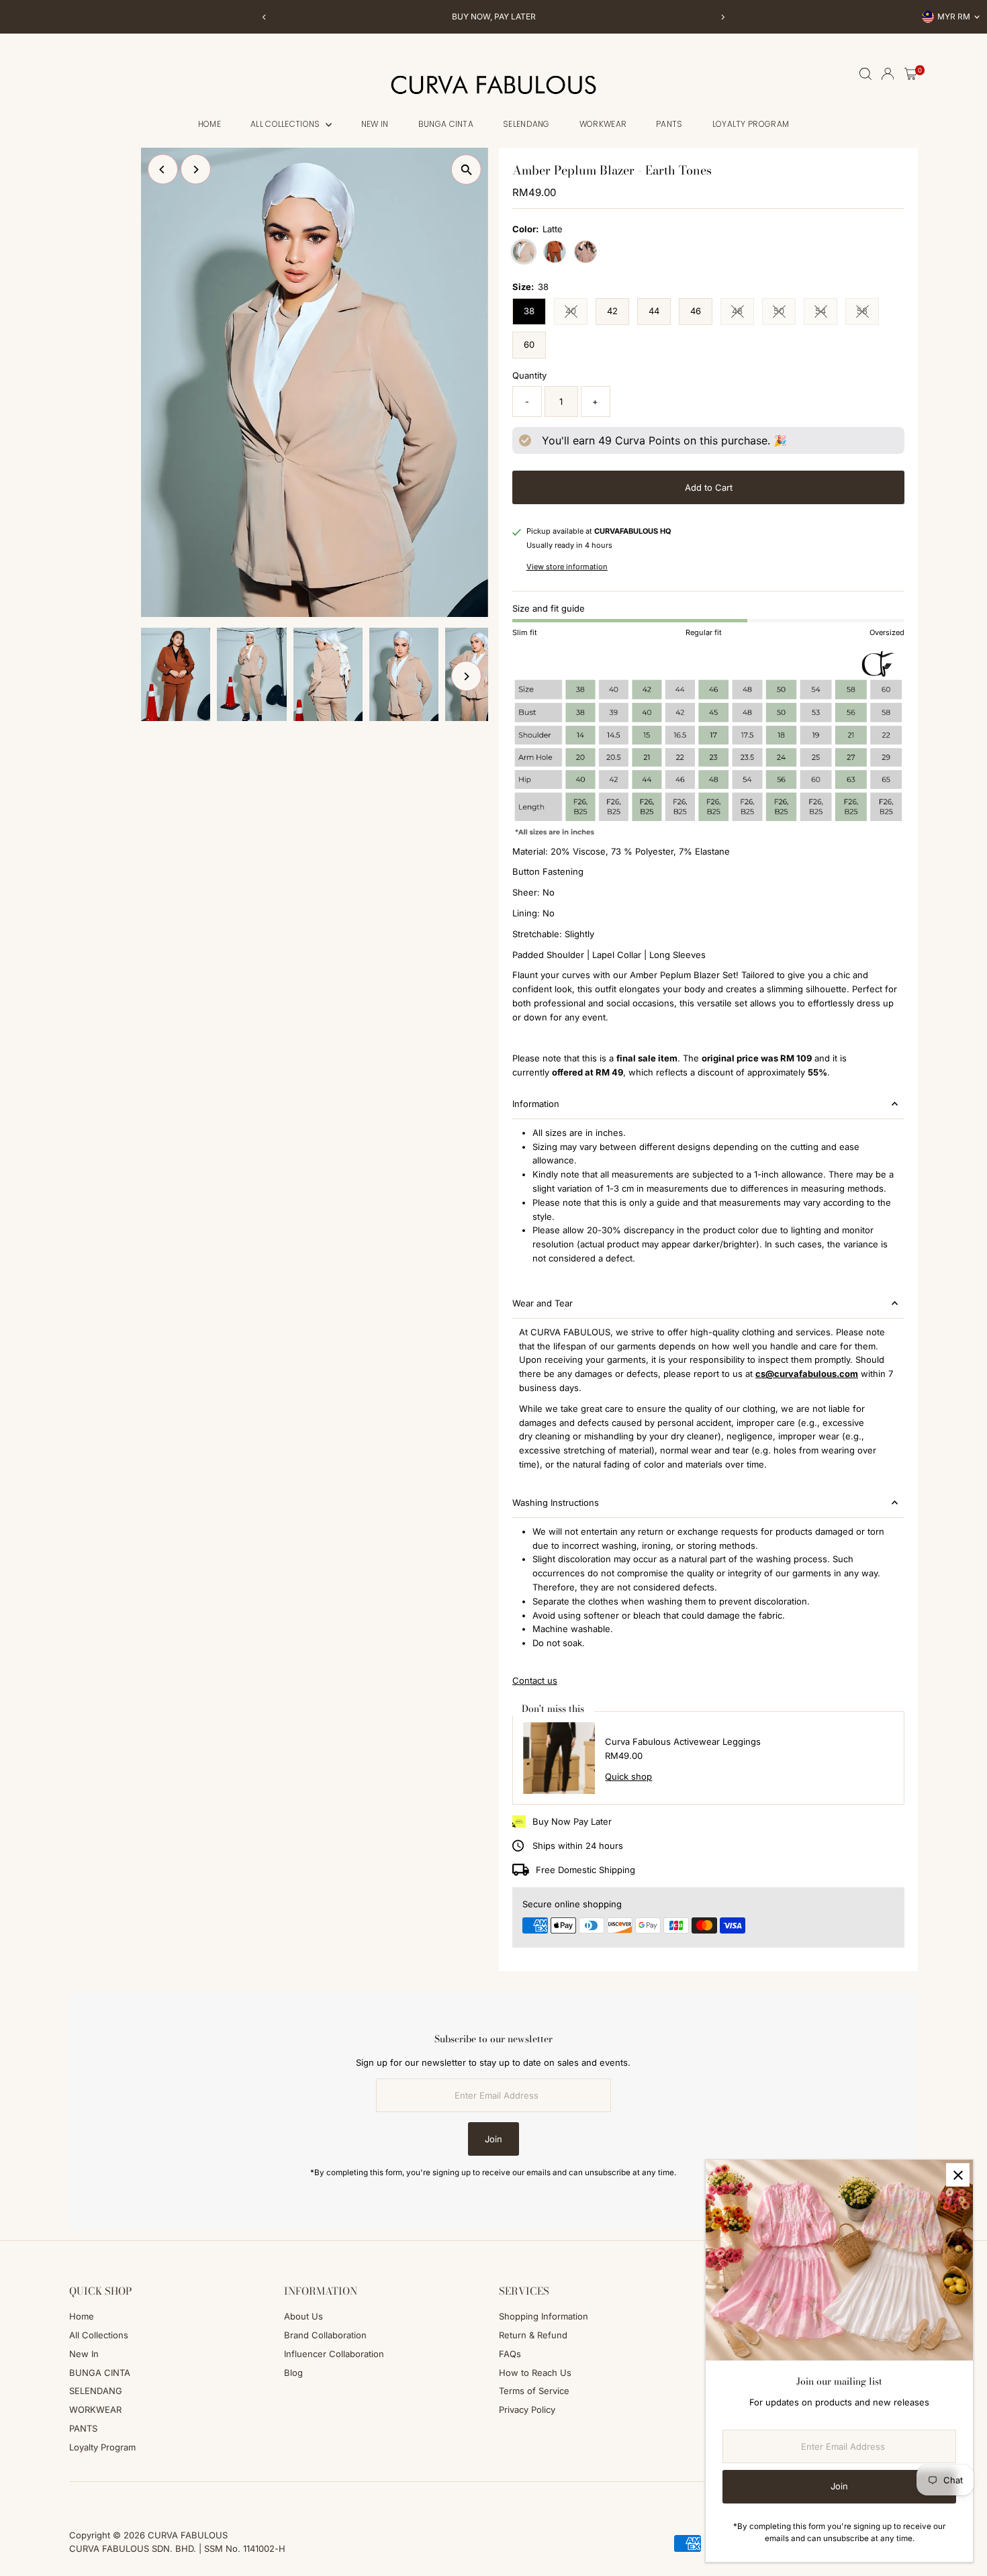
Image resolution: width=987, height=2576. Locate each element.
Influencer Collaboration (334, 2354)
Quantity (529, 375)
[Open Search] (865, 74)
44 (654, 311)
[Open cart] (911, 74)
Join (493, 2139)
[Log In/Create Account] (888, 74)
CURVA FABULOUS (188, 2535)
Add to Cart (709, 487)
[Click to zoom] (466, 170)
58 (868, 313)
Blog (293, 2373)
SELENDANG (526, 124)
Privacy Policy (527, 2410)
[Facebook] (75, 2498)
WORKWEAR (603, 124)
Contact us (535, 1681)
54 (826, 313)
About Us (303, 2316)
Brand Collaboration (325, 2335)
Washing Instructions (556, 1502)
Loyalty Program (751, 124)
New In (375, 124)
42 (612, 311)
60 (529, 344)
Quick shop (628, 1777)
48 (743, 313)
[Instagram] (92, 2498)
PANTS (669, 124)
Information (536, 1104)
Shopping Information (544, 2316)
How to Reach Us (535, 2373)
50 (785, 313)
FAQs (510, 2354)
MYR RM (954, 16)
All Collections (286, 124)
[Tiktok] (110, 2498)
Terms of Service (534, 2391)
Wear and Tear (543, 1303)
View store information (567, 567)
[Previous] (265, 17)
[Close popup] (958, 2175)
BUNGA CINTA (446, 124)
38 (529, 311)
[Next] (723, 17)
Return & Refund (533, 2335)
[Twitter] (128, 2498)
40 (576, 313)
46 (696, 311)
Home (209, 124)
